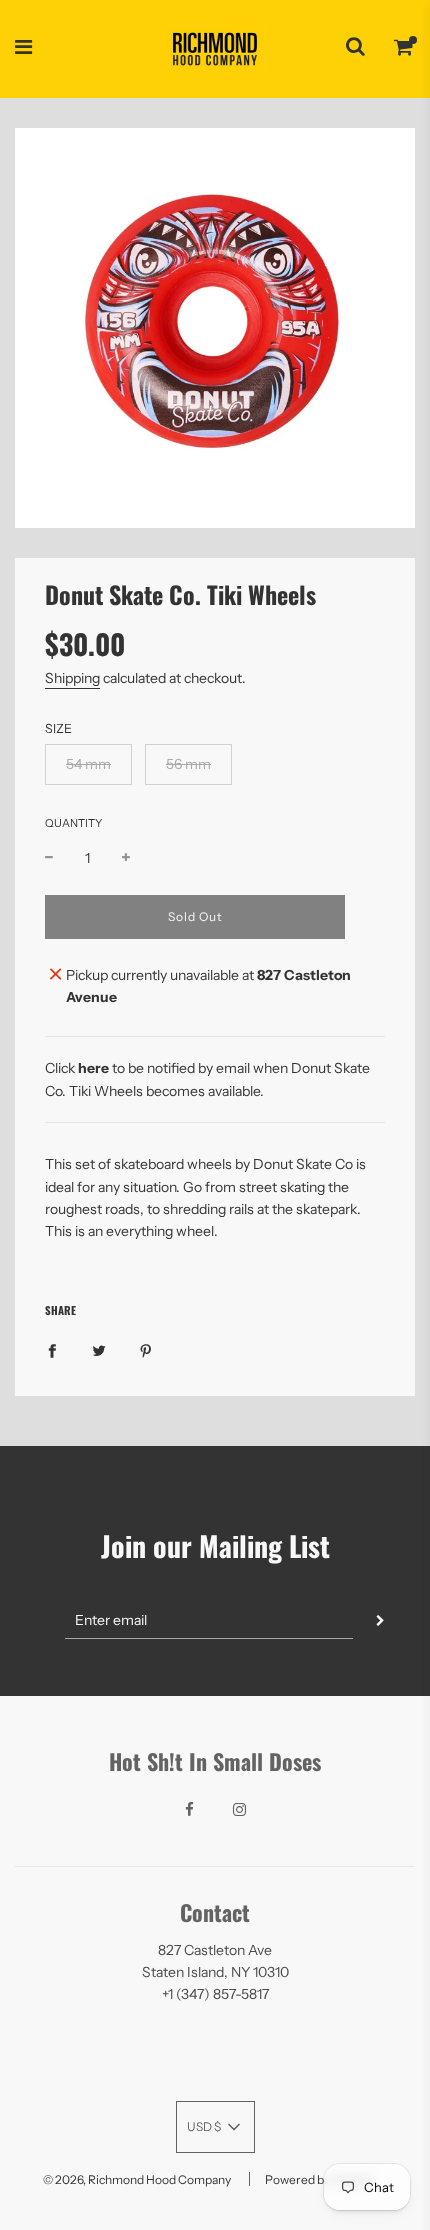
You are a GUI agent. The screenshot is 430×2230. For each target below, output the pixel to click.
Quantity (73, 823)
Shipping (72, 678)
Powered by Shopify (319, 2179)
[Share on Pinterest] (146, 1350)
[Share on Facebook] (52, 1350)
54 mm (88, 764)
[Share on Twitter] (99, 1350)
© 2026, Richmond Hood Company (137, 2179)
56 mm (188, 764)
